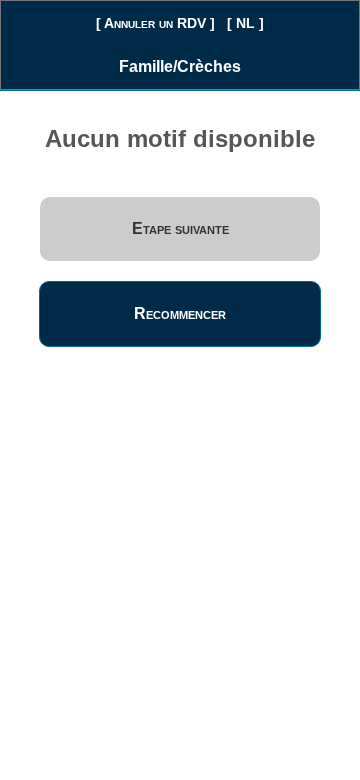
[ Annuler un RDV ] (155, 23)
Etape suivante (180, 228)
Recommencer (180, 313)
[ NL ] (245, 23)
